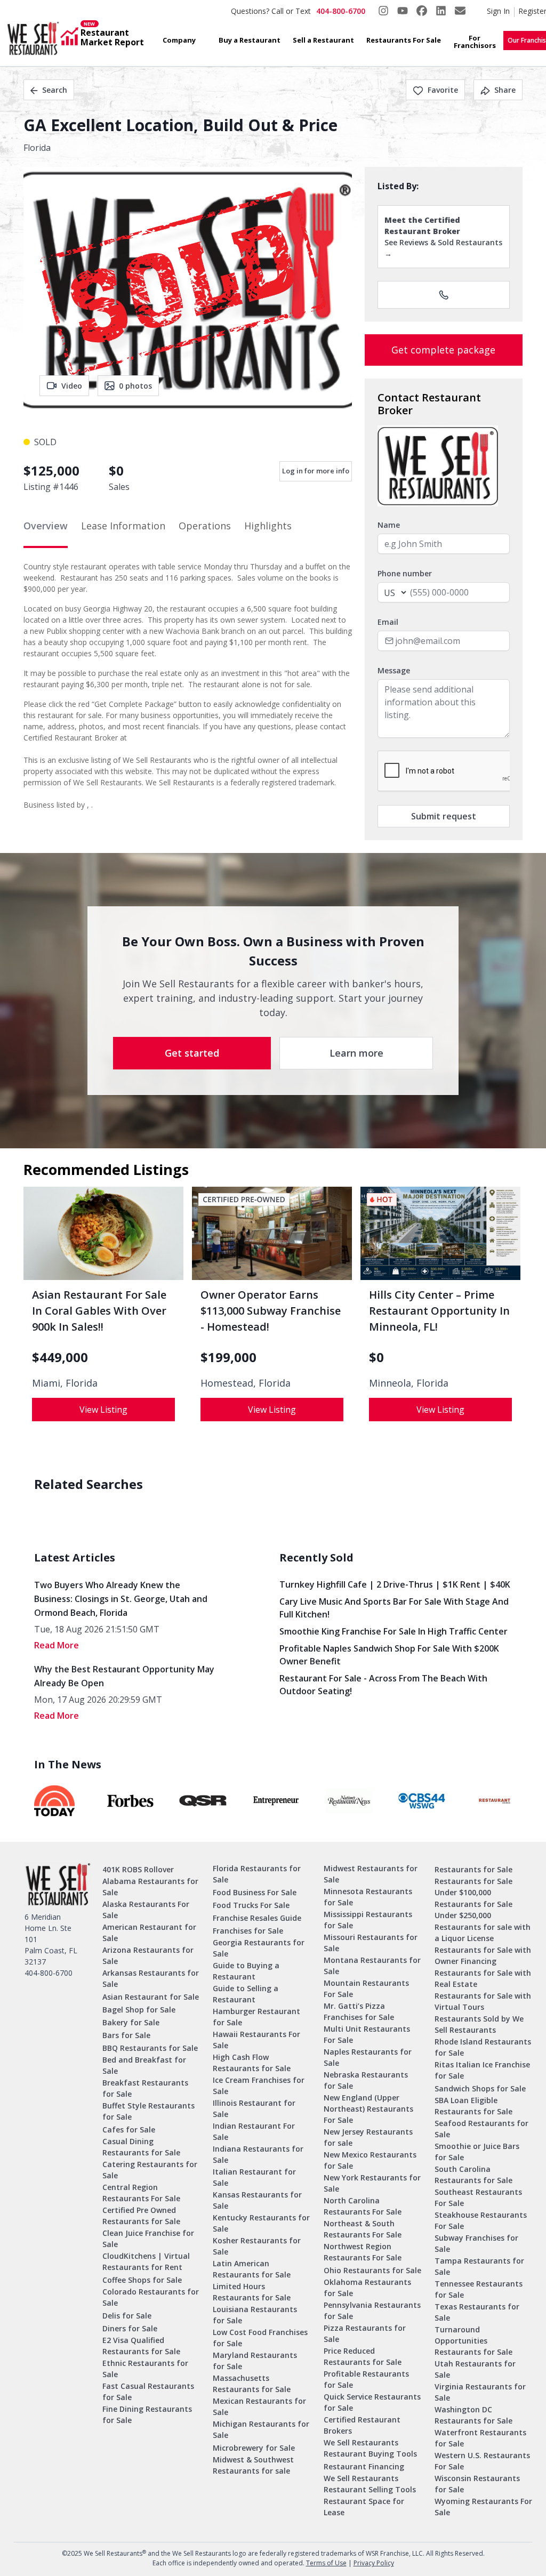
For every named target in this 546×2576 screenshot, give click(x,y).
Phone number (405, 573)
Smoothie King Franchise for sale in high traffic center (394, 1631)
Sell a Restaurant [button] (323, 40)
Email (388, 622)
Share (505, 90)
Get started (192, 1053)
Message (394, 670)
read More (57, 1645)
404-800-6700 (341, 11)
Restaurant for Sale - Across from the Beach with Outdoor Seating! (383, 1685)
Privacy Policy (374, 2563)
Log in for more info (316, 471)
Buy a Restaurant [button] (250, 40)
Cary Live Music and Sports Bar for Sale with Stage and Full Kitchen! (394, 1608)
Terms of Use (326, 2563)
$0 (376, 1357)
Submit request (444, 816)
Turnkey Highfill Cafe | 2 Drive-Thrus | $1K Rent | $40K (395, 1584)
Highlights (268, 526)
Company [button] (179, 40)
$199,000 (228, 1357)
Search (55, 90)
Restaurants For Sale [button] (404, 40)
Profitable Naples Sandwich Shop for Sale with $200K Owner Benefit (389, 1655)
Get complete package (443, 350)
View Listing (103, 1410)
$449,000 (60, 1357)
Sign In (498, 11)
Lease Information (123, 526)
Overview (46, 526)
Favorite (443, 90)
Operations (205, 526)
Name (389, 525)
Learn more (356, 1053)
